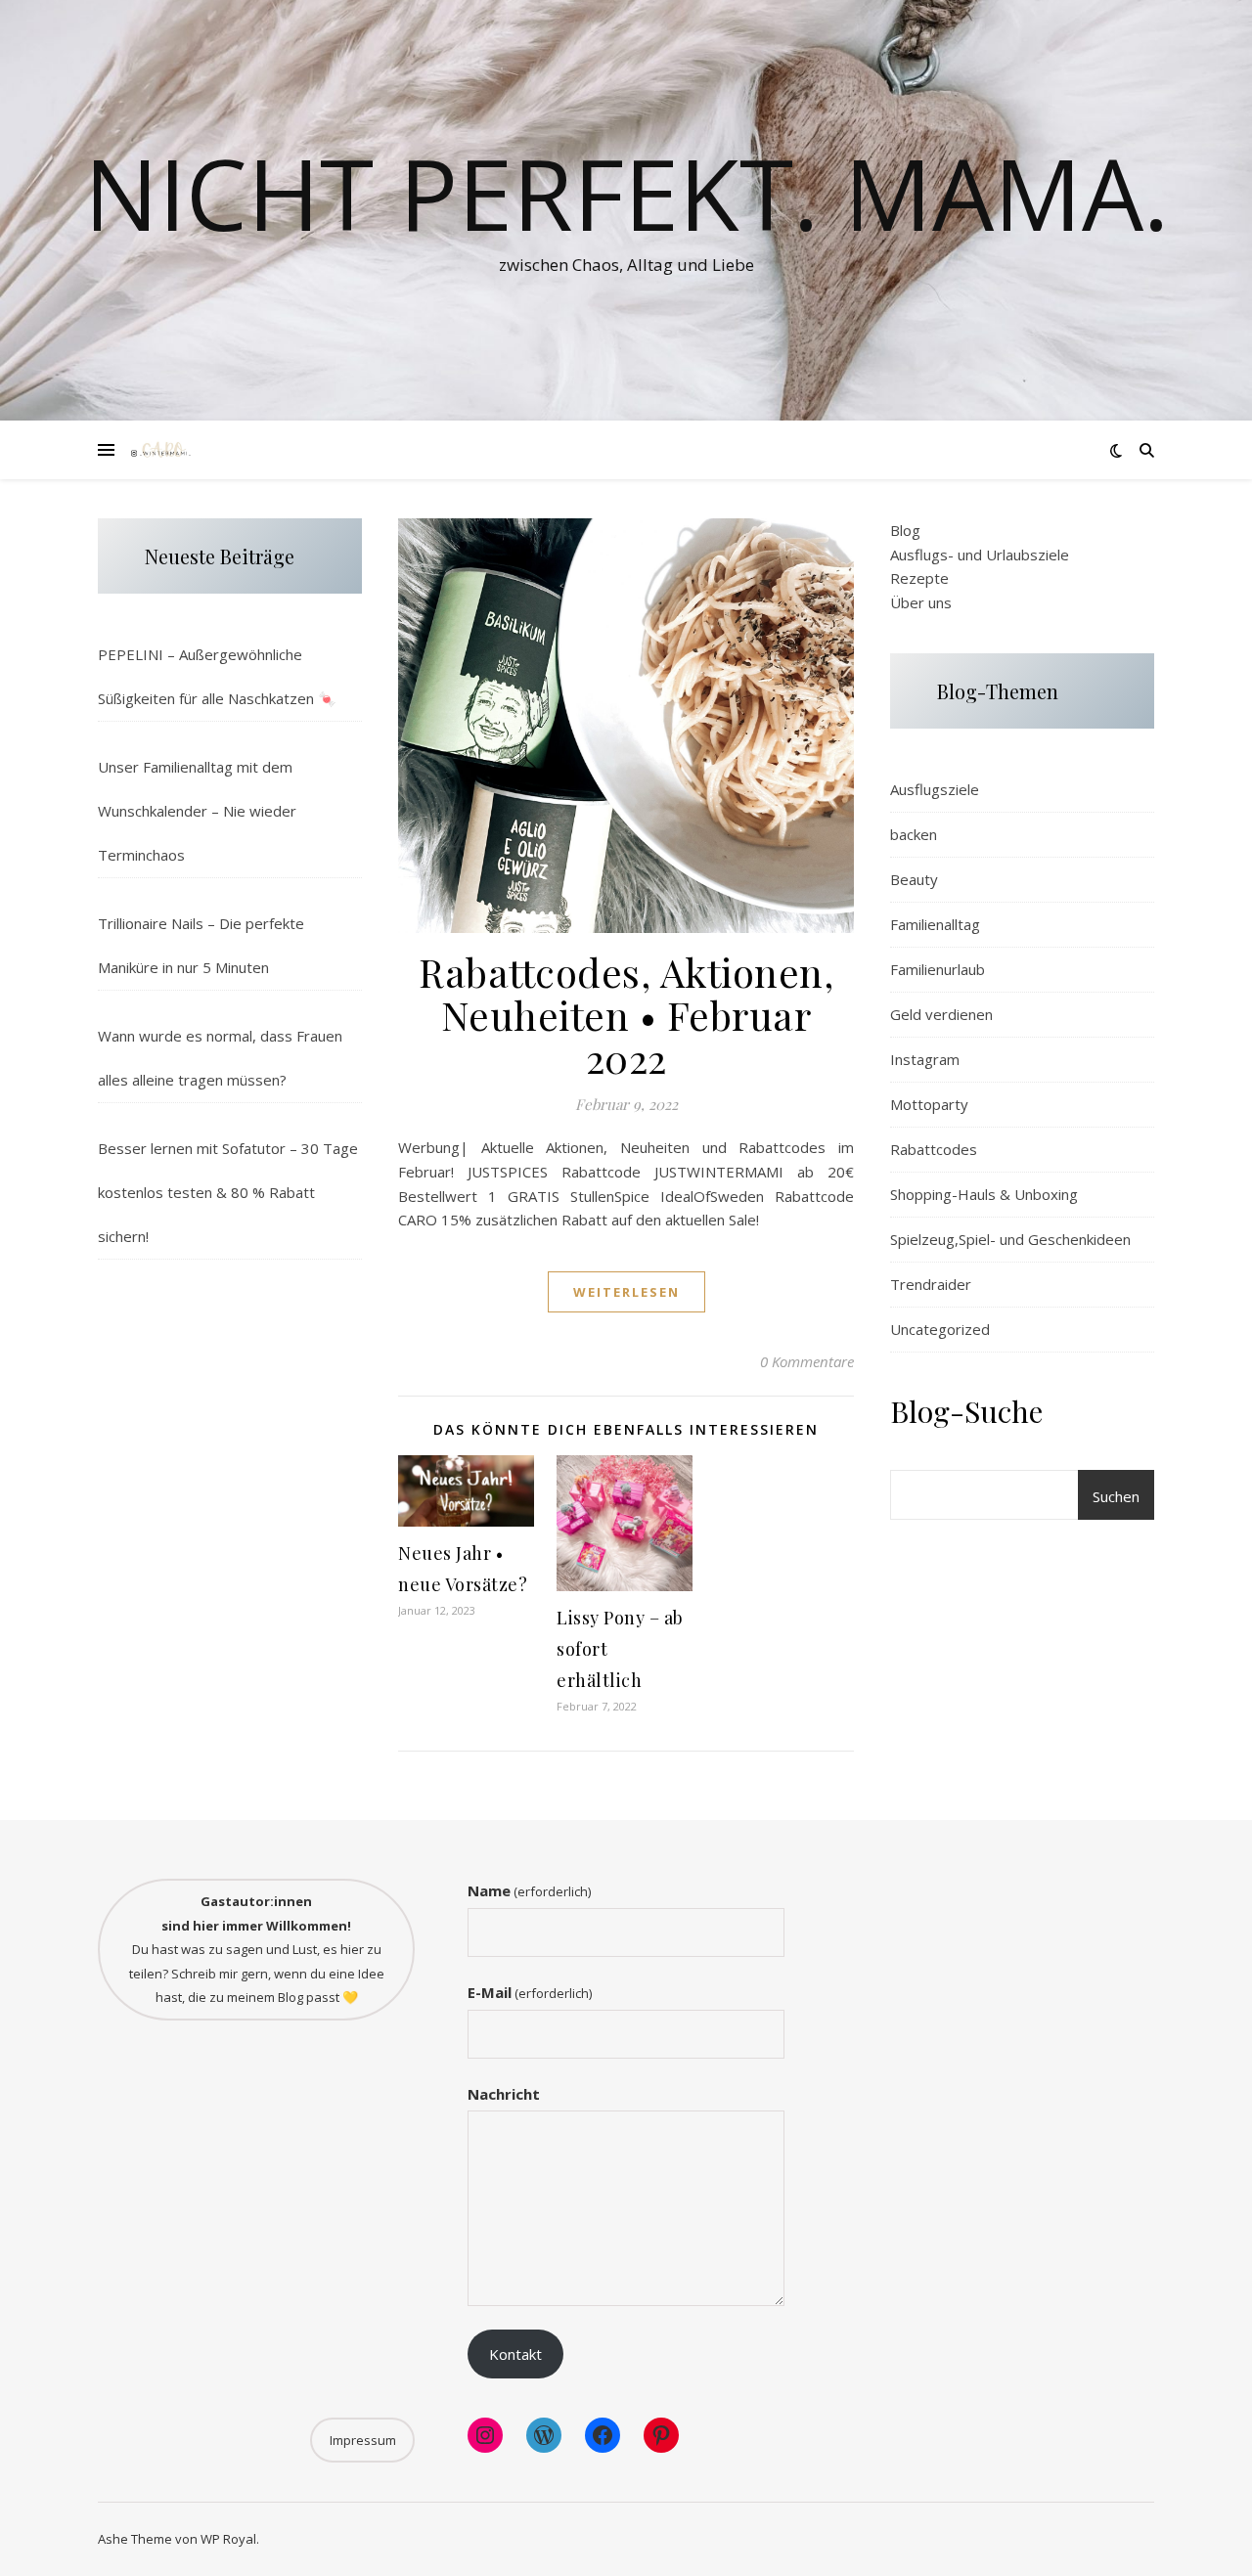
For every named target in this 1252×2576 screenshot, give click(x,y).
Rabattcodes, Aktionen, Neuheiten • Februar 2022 (626, 1015)
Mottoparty (929, 1104)
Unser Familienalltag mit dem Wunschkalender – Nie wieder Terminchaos (197, 811)
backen (914, 834)
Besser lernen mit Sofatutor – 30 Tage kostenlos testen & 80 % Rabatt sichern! (228, 1192)
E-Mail (530, 1992)
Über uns (921, 602)
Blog (905, 530)
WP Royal (228, 2539)
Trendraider (931, 1284)
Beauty (914, 879)
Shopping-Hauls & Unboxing (984, 1194)
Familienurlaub (938, 969)
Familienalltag (935, 924)
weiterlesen (626, 1292)
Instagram (925, 1059)
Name (529, 1890)
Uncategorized (940, 1329)
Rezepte (919, 578)
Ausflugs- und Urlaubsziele (980, 555)
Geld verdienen (941, 1014)
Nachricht (504, 2094)
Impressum (363, 2440)
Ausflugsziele (935, 789)
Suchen (1116, 1496)
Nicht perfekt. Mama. (626, 193)
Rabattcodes (934, 1149)
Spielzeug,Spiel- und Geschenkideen (1010, 1239)
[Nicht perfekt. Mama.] (161, 450)
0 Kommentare (807, 1361)
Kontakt (515, 2354)
